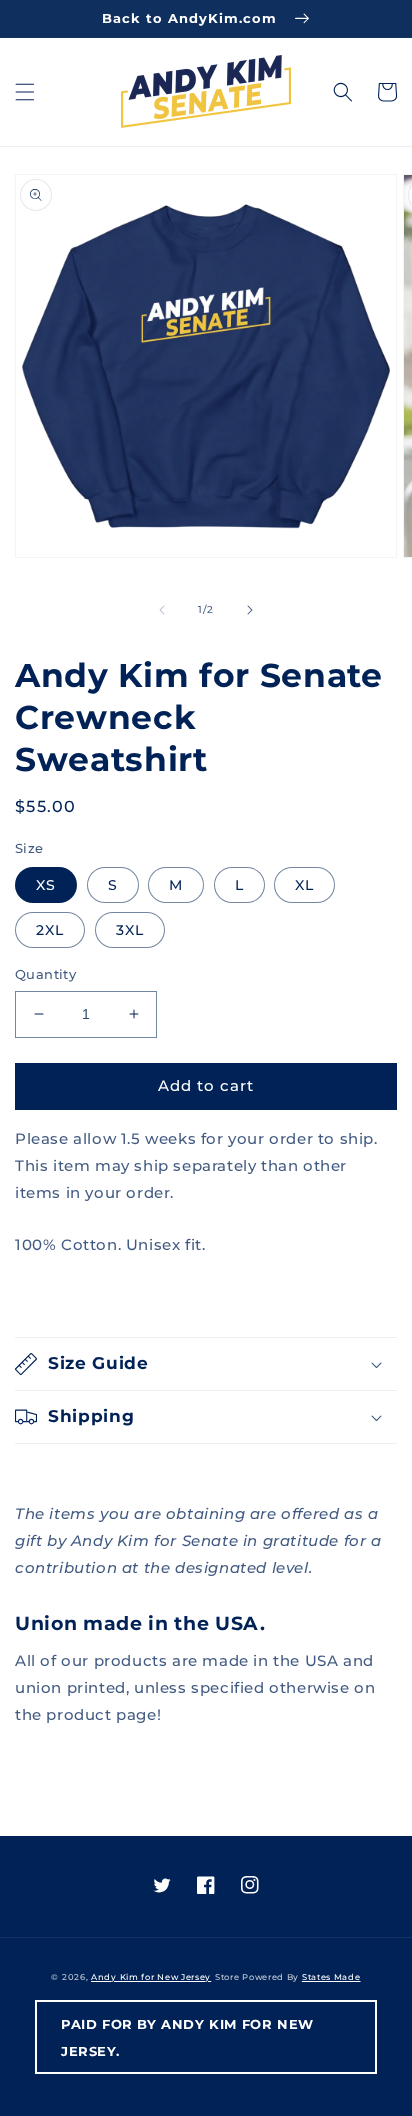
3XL (130, 930)
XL (304, 885)
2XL (50, 930)
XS (46, 885)
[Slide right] (250, 610)
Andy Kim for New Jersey (151, 1977)
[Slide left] (162, 610)
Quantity (45, 974)
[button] (25, 92)
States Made (331, 1977)
